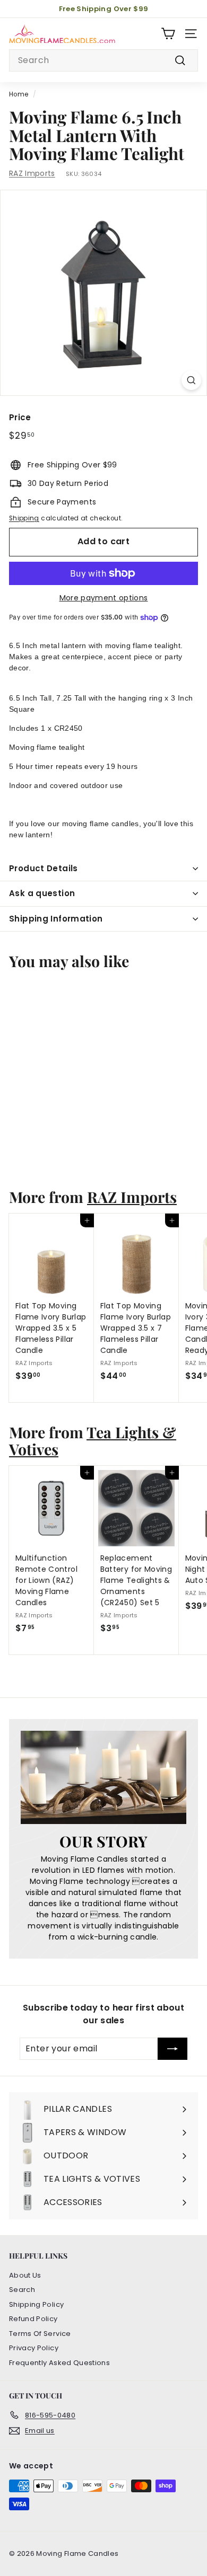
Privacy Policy (34, 2348)
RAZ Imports (32, 173)
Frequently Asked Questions (59, 2363)
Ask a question (42, 893)
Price (20, 417)
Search (22, 2290)
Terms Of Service (40, 2334)
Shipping (24, 518)
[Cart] (168, 34)
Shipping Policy (36, 2304)
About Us (25, 2275)
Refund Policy (33, 2319)
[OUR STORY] (103, 1777)
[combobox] (103, 60)
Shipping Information (56, 919)
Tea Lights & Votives (93, 1440)
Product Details (44, 868)
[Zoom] (191, 380)
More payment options (104, 598)
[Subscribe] (172, 2049)
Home (19, 94)
